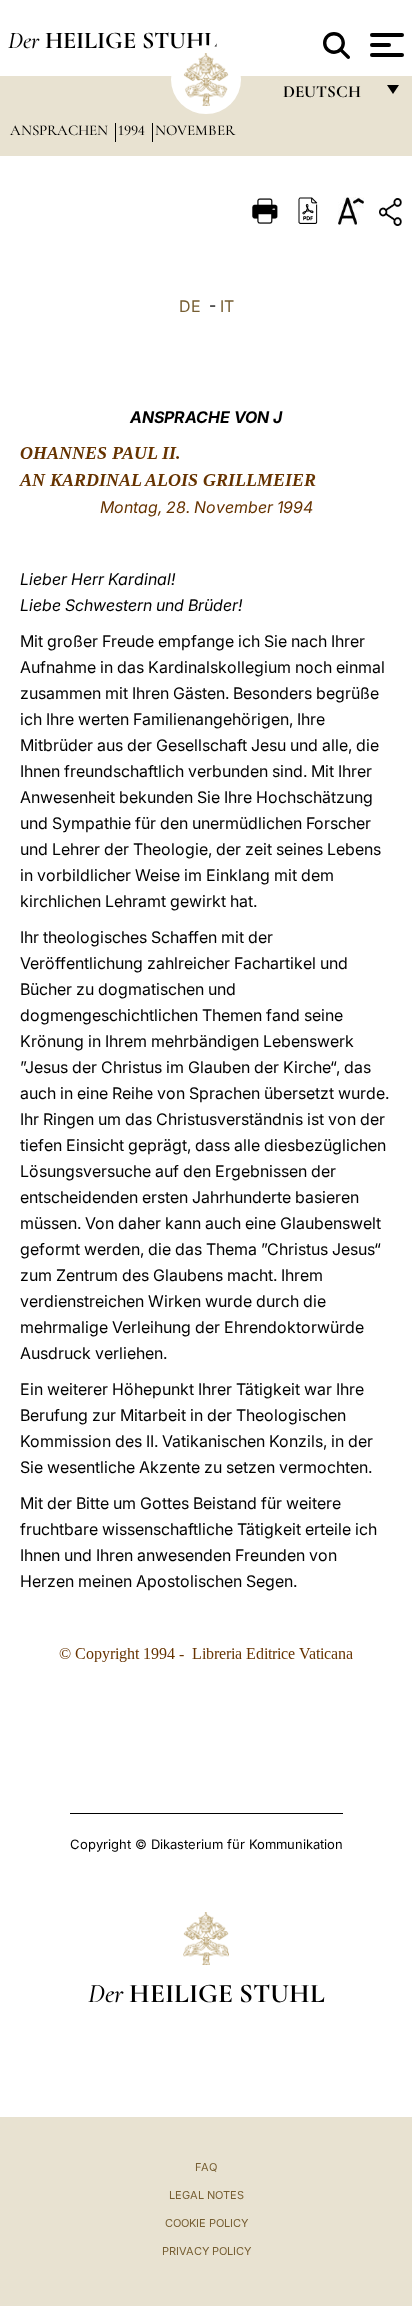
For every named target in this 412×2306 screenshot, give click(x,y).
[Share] (393, 215)
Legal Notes (206, 2195)
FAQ (206, 2167)
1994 (133, 130)
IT (227, 306)
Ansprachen (61, 130)
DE (190, 306)
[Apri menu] (384, 45)
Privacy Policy (206, 2251)
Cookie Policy (206, 2223)
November (195, 130)
